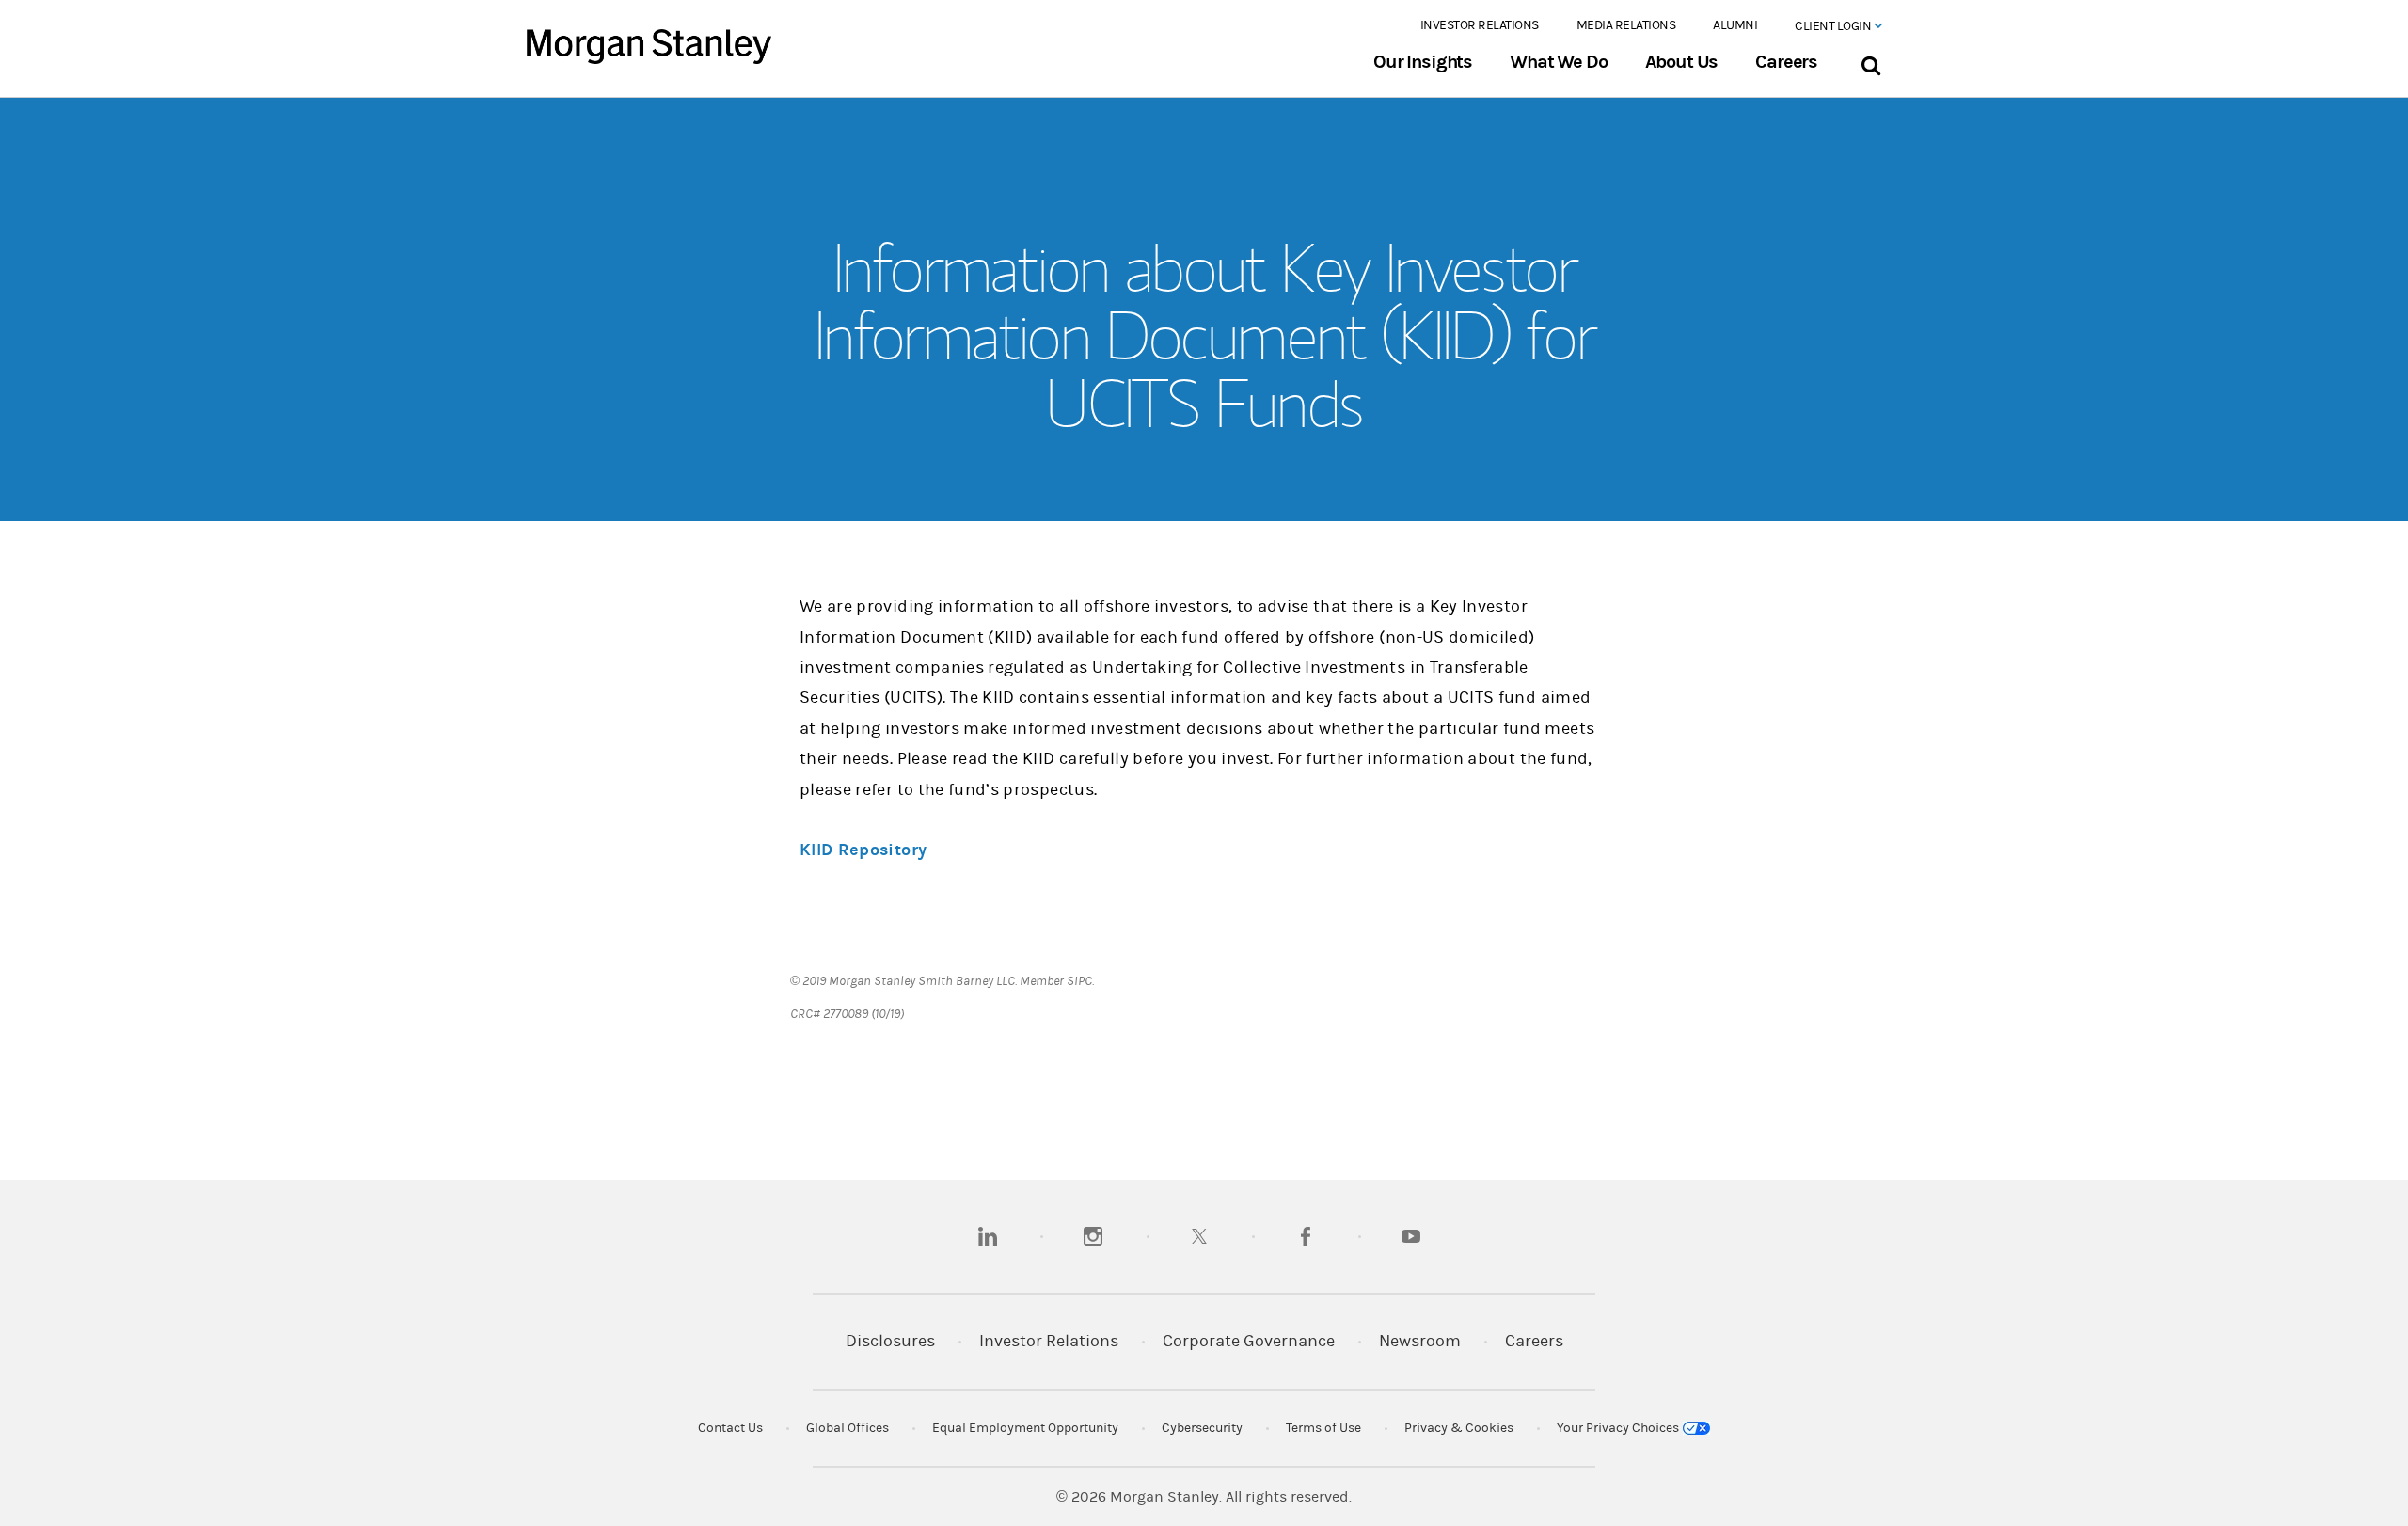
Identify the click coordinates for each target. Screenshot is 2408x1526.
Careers (1786, 62)
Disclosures (890, 1341)
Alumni (1735, 25)
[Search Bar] (1870, 62)
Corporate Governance (1249, 1341)
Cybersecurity (1202, 1428)
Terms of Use (1323, 1428)
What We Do (1558, 62)
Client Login (1834, 26)
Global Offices (848, 1428)
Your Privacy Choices (1619, 1428)
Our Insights (1423, 62)
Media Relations (1626, 25)
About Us (1682, 62)
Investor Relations (1480, 25)
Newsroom (1420, 1341)
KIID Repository (863, 850)
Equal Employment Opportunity (1025, 1428)
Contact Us (730, 1428)
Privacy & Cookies (1459, 1428)
